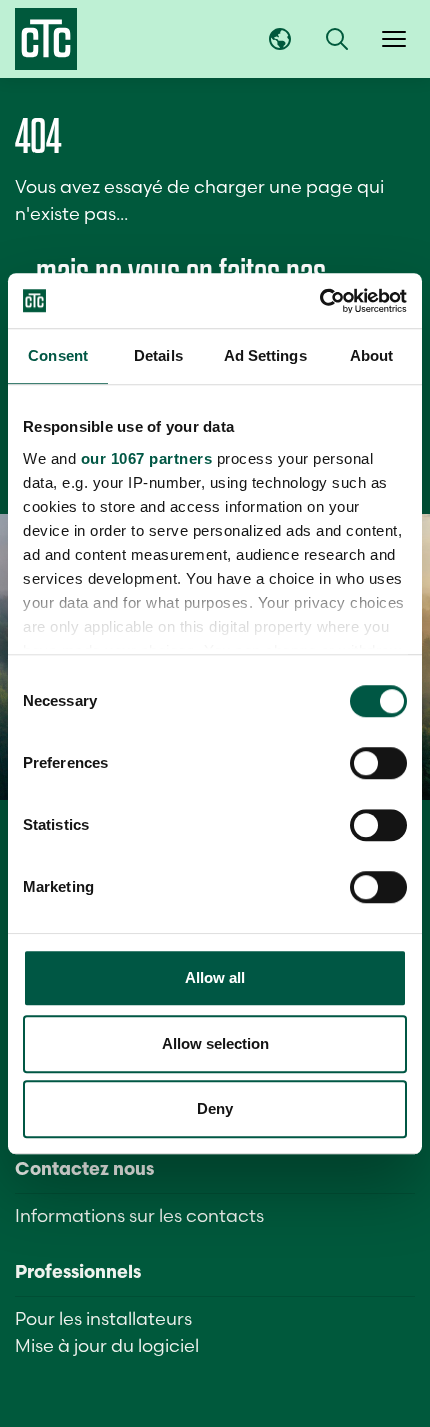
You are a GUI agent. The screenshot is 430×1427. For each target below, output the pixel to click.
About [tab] (372, 355)
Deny (215, 1108)
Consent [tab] (58, 355)
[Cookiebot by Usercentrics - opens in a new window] (319, 301)
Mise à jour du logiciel (107, 1345)
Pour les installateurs (103, 1318)
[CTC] (46, 39)
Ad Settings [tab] (265, 355)
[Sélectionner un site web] (280, 39)
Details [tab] (158, 355)
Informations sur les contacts (139, 1215)
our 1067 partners (147, 458)
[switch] (378, 763)
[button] (337, 39)
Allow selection (215, 1043)
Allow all (215, 977)
